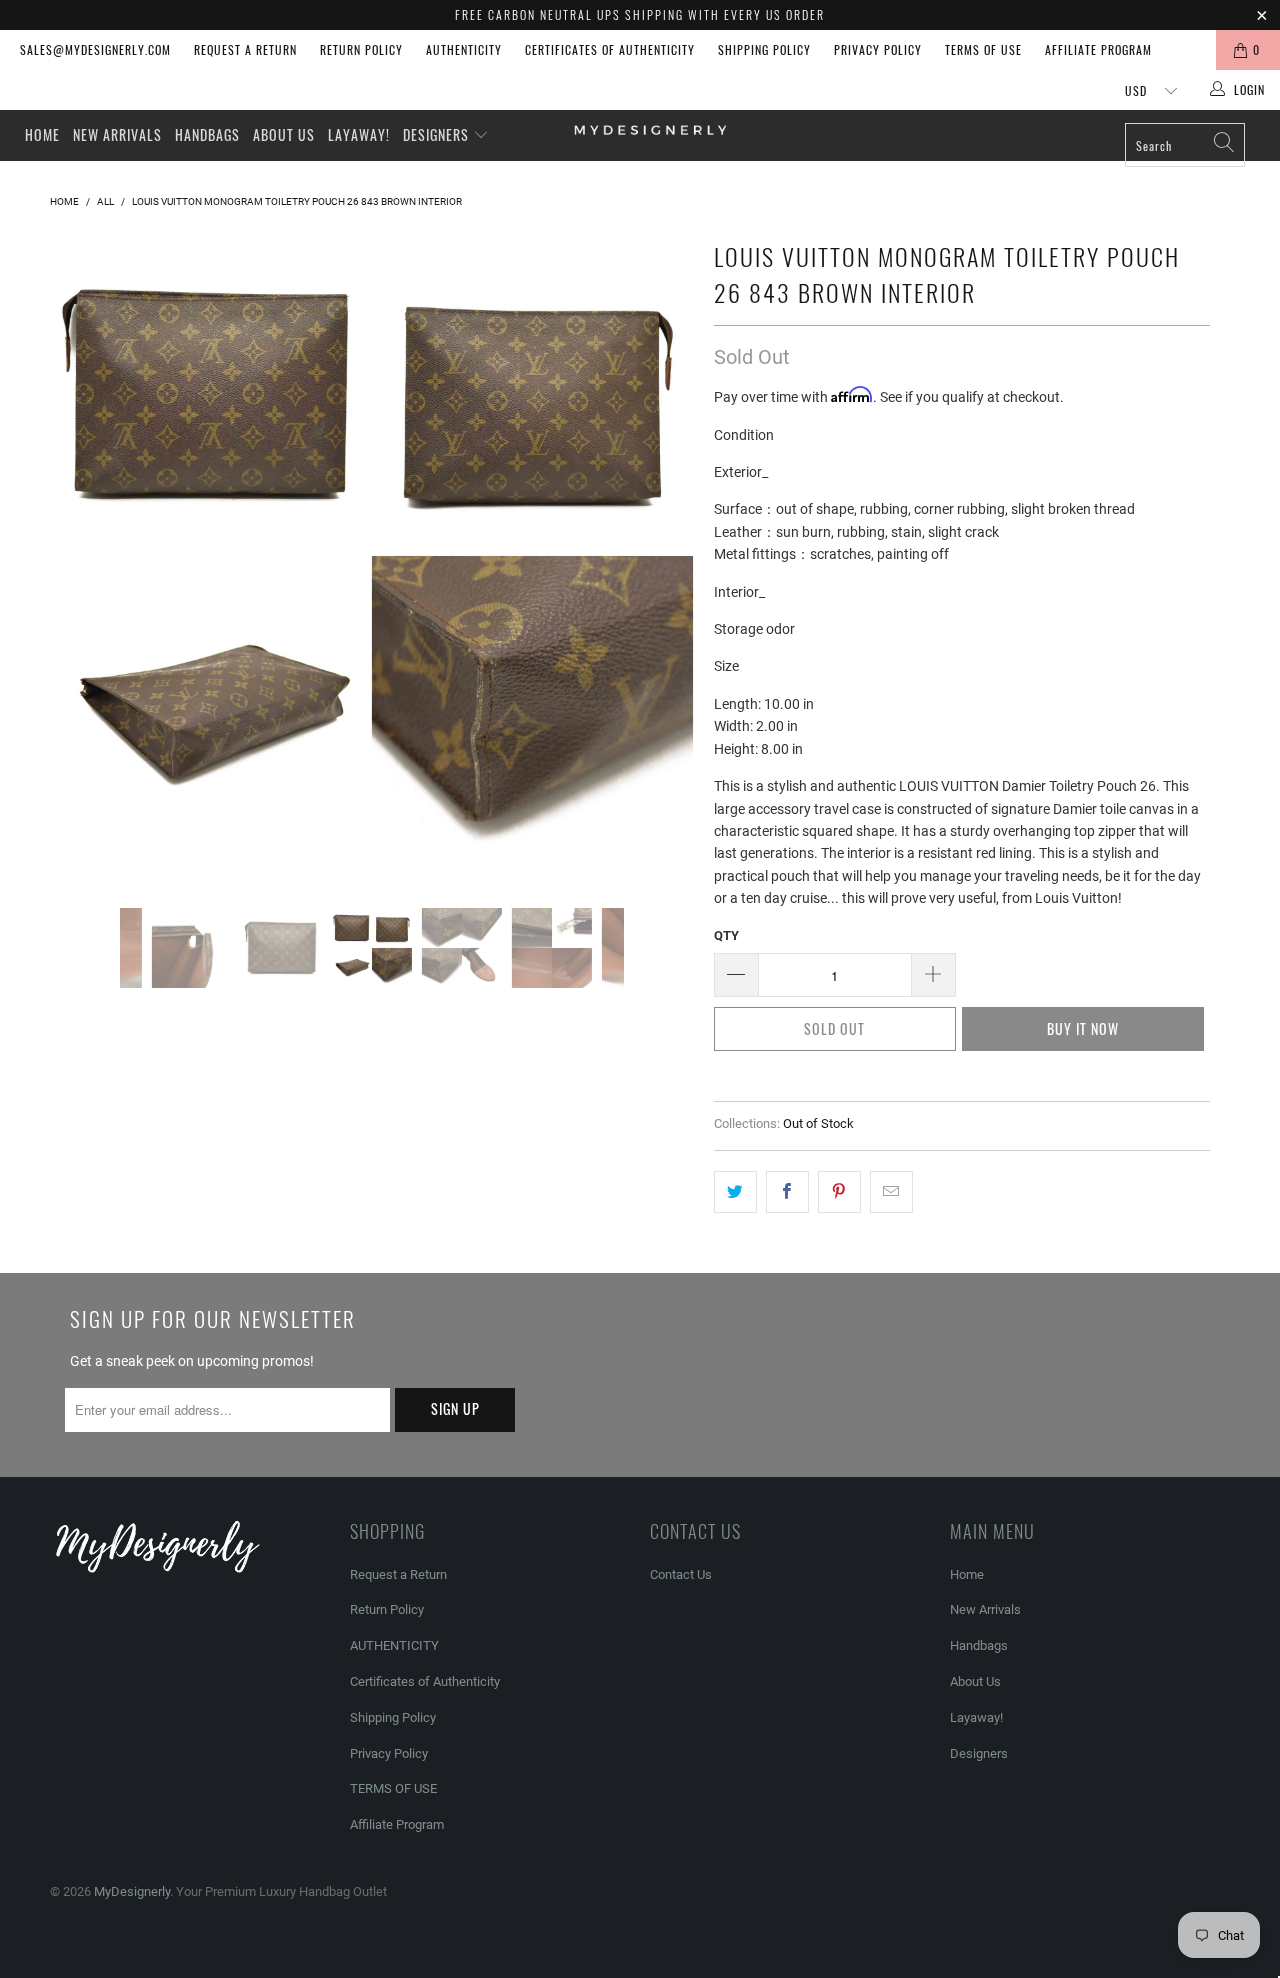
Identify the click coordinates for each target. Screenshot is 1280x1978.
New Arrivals (117, 134)
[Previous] (84, 556)
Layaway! (359, 134)
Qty (726, 935)
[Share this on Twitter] (735, 1192)
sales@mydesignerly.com (95, 49)
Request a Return (245, 49)
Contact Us (681, 1574)
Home (42, 134)
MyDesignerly (132, 1891)
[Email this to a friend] (891, 1192)
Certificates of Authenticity (610, 49)
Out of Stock (818, 1123)
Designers (438, 134)
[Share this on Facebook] (787, 1192)
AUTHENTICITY (464, 49)
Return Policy (361, 49)
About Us (284, 134)
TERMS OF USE (983, 49)
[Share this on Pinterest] (839, 1192)
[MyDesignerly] (650, 128)
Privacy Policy (878, 49)
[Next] (659, 556)
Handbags (207, 134)
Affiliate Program (1098, 49)
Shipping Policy (764, 49)
